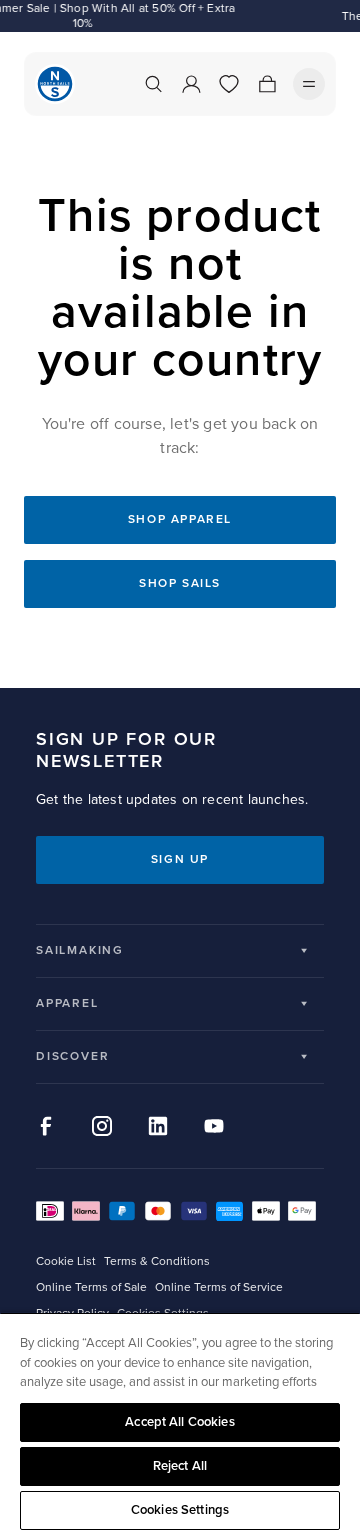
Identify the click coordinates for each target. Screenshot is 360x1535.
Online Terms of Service (219, 1287)
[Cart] (267, 84)
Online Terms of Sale (91, 1287)
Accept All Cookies (179, 1422)
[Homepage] (55, 84)
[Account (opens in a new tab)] (191, 84)
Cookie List (66, 1261)
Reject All (180, 1466)
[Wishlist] (229, 84)
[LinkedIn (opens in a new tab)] (158, 1126)
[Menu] (309, 84)
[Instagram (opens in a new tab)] (102, 1126)
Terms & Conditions (157, 1261)
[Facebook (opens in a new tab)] (46, 1126)
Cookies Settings (180, 1510)
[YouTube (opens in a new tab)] (214, 1126)
